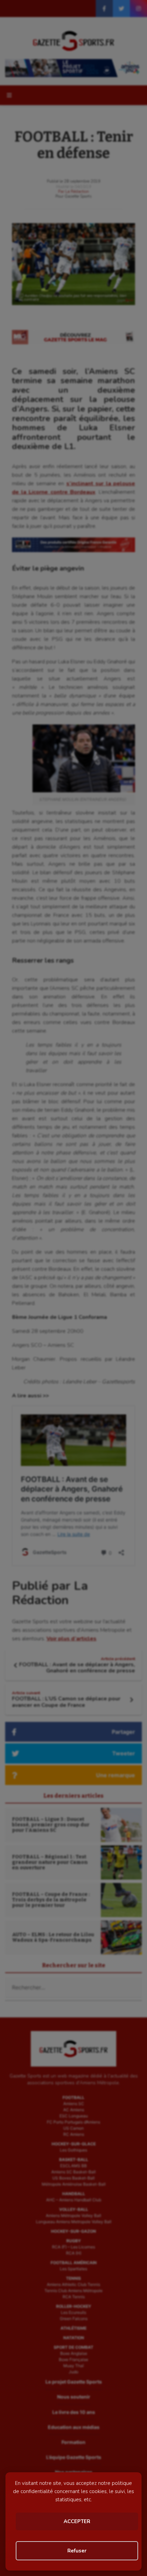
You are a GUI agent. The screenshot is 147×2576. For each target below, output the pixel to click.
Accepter (77, 2521)
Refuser (77, 2551)
